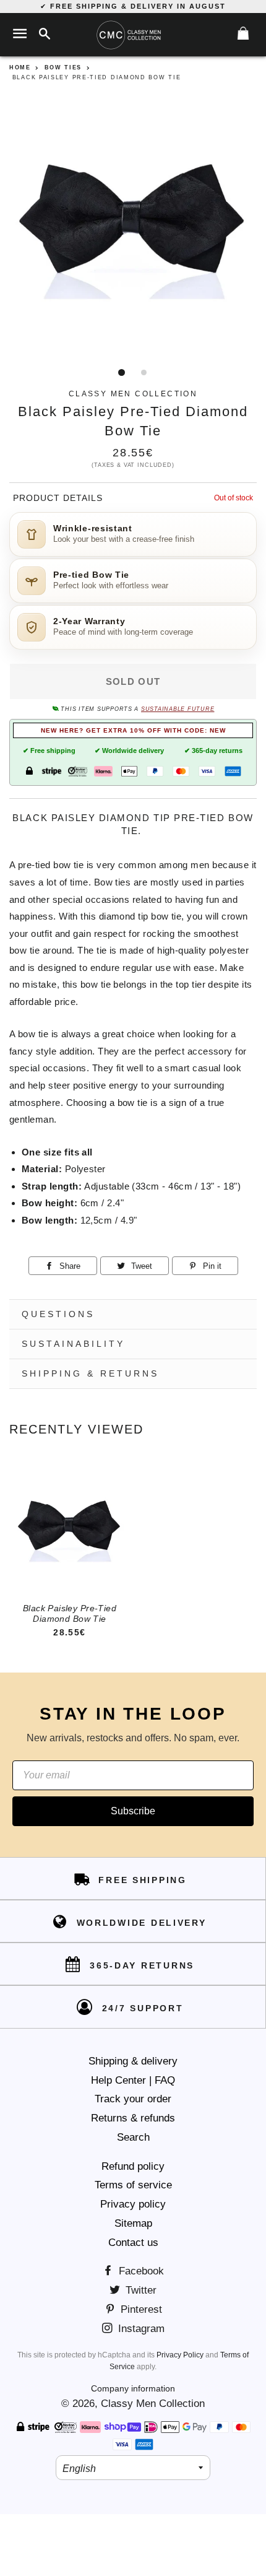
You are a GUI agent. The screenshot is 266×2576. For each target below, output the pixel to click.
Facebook (140, 2271)
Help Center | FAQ (133, 2080)
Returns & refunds (133, 2118)
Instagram (140, 2329)
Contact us (133, 2243)
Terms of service (133, 2185)
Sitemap (133, 2223)
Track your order (133, 2099)
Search (133, 2137)
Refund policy (133, 2166)
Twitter (139, 2290)
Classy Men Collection (153, 2404)
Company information (133, 2388)
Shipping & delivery (133, 2061)
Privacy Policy (180, 2355)
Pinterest (140, 2309)
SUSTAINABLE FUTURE (178, 709)
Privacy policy (133, 2204)
